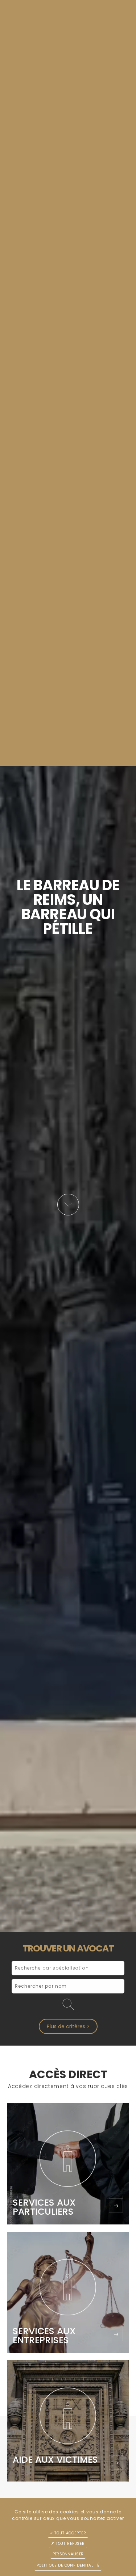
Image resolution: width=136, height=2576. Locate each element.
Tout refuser (70, 2544)
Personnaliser (68, 2554)
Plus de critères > (68, 2026)
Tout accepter (69, 2533)
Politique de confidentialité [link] (68, 2565)
